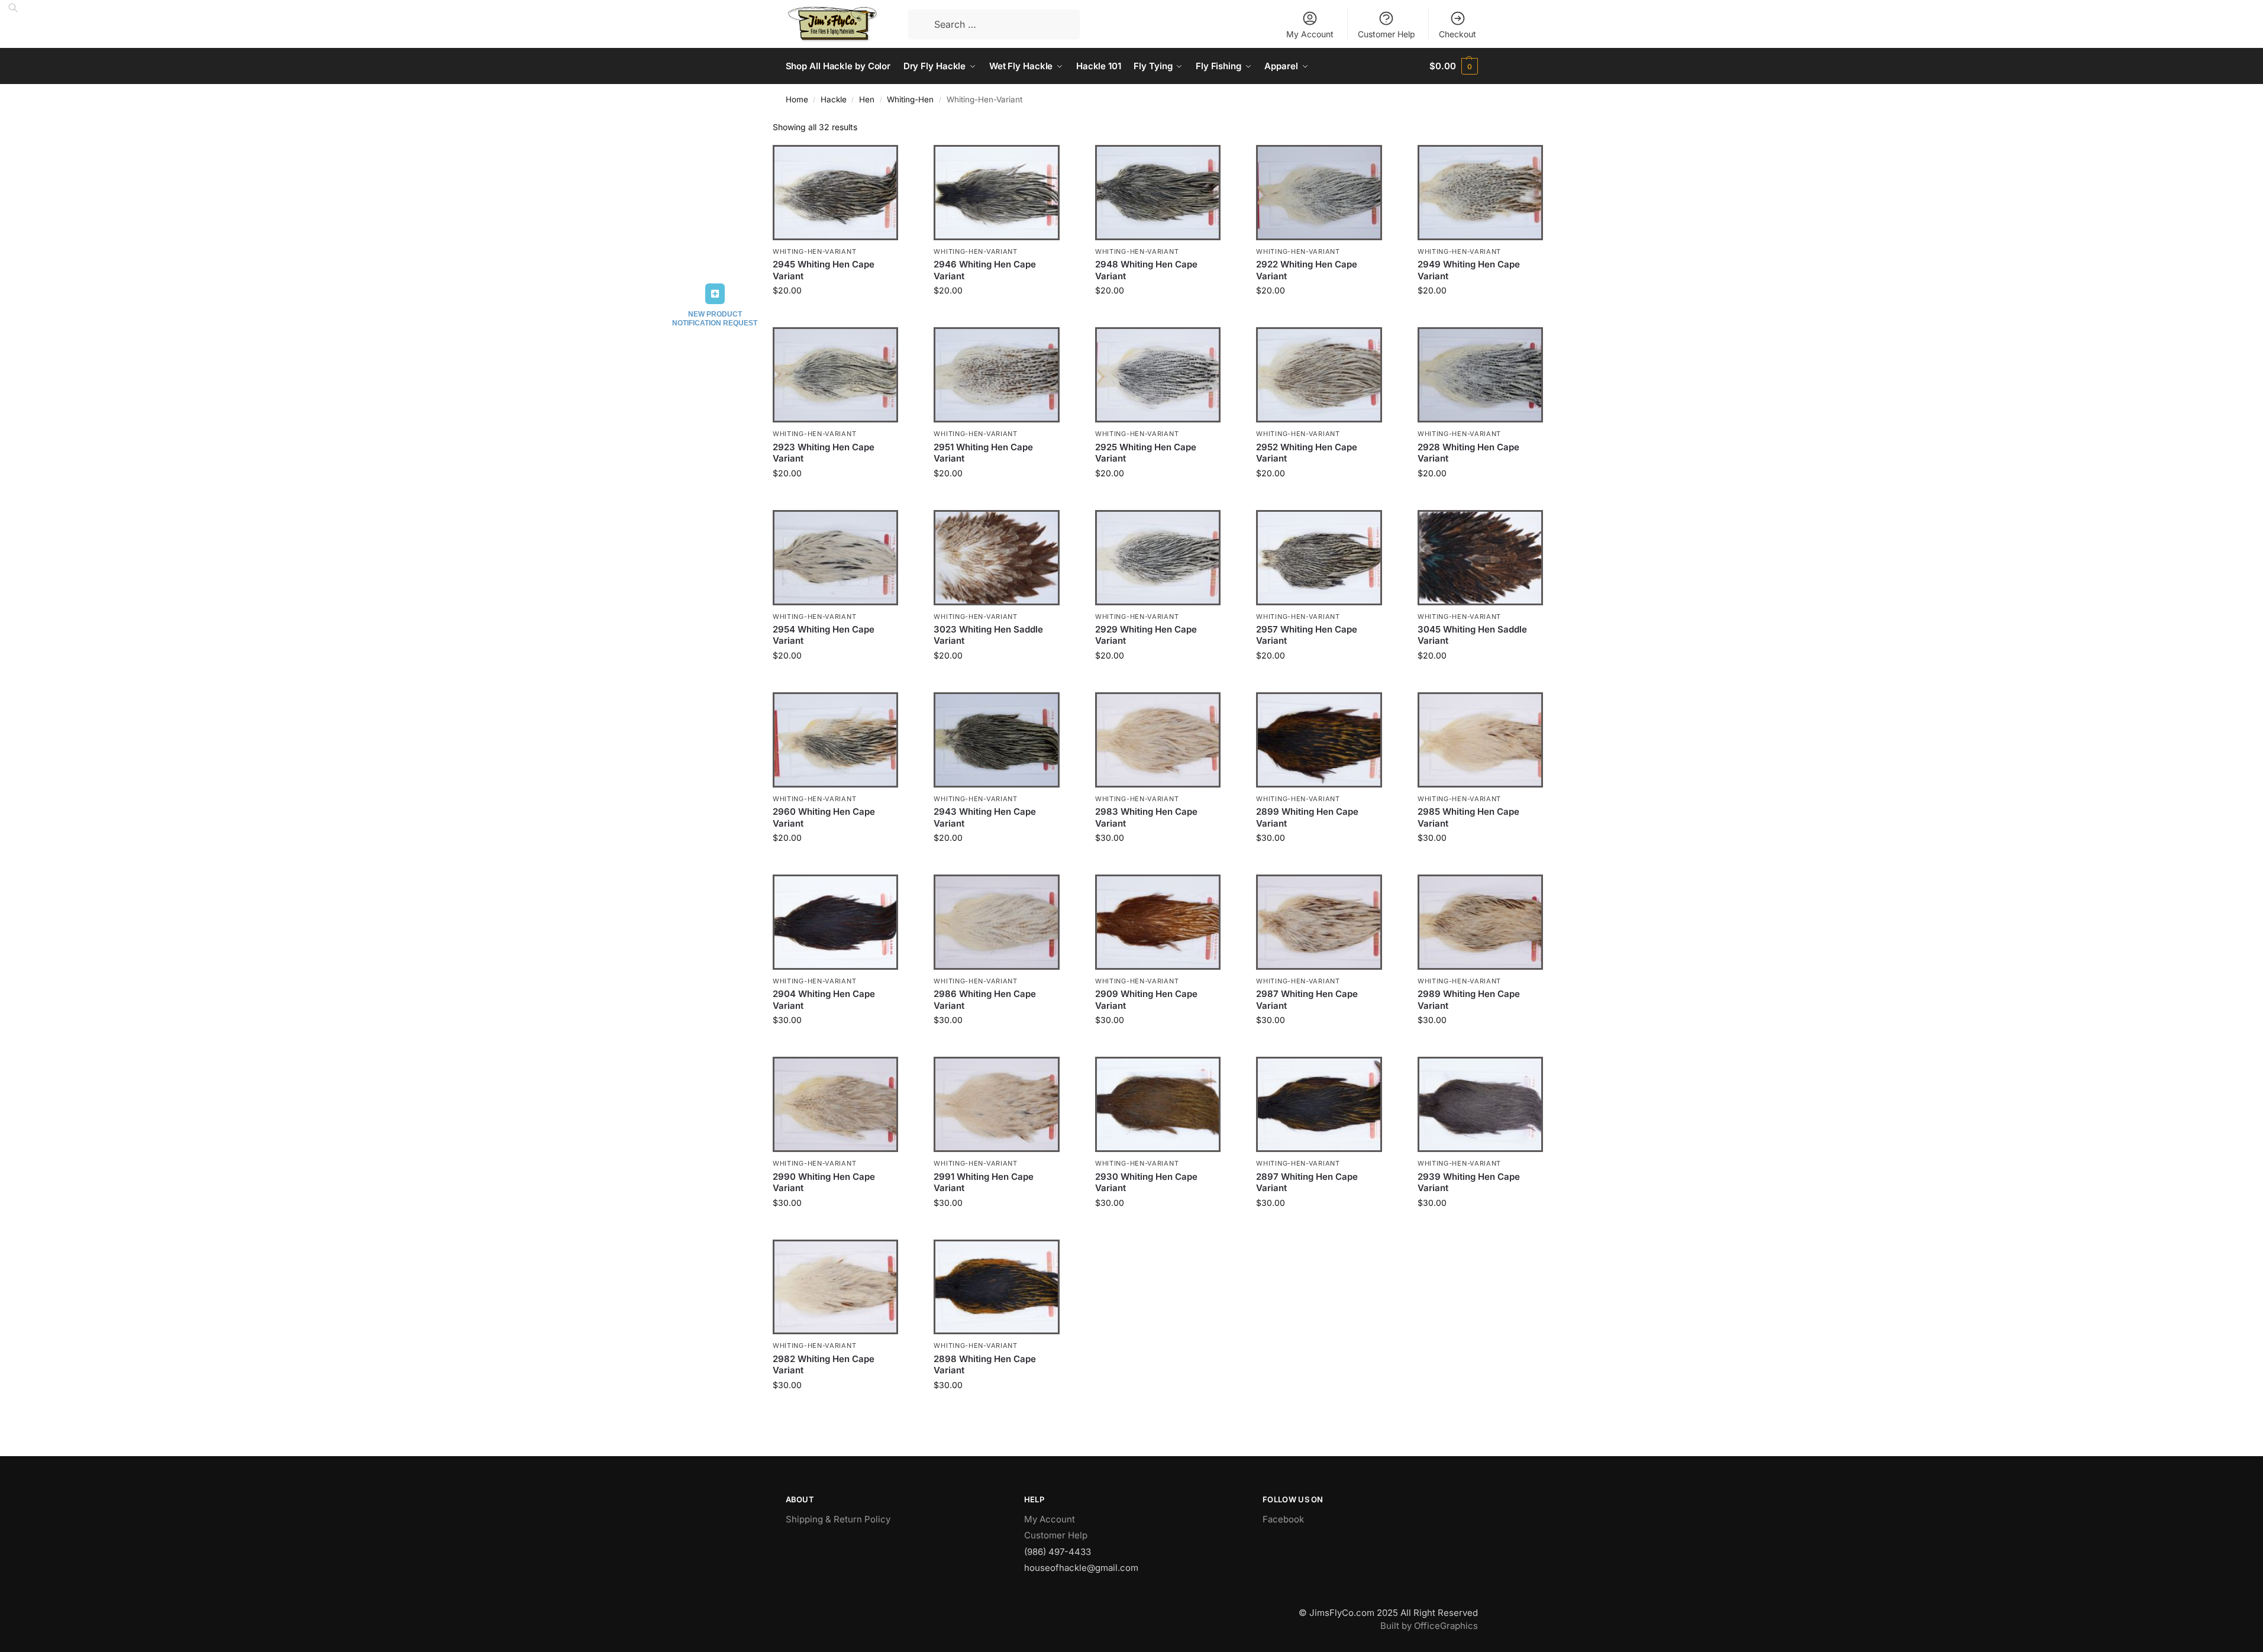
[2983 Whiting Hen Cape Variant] (1158, 740)
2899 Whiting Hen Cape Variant (1307, 817)
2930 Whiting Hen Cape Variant (1146, 1182)
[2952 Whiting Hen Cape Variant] (1319, 375)
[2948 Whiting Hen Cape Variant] (1158, 193)
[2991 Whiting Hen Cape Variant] (996, 1104)
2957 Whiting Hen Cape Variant (1307, 635)
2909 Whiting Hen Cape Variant (1146, 1000)
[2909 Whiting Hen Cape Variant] (1158, 922)
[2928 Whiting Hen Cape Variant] (1480, 375)
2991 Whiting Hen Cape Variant (984, 1182)
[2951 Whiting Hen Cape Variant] (996, 375)
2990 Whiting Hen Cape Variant (824, 1182)
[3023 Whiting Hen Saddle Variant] (996, 558)
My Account (1310, 34)
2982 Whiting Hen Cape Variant (824, 1365)
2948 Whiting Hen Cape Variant (1146, 270)
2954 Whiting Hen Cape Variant (824, 635)
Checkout (1457, 34)
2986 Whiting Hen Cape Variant (985, 1000)
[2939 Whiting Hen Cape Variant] (1480, 1104)
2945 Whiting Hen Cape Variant (824, 270)
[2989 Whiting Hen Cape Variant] (1480, 922)
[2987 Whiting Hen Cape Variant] (1319, 922)
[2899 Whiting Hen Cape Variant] (1319, 740)
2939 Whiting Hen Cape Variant (1469, 1182)
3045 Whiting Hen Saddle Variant (1472, 635)
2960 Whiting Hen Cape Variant (824, 817)
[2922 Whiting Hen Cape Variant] (1319, 193)
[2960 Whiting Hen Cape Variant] (835, 740)
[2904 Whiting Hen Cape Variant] (835, 922)
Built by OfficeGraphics (1429, 1626)
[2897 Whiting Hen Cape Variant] (1319, 1104)
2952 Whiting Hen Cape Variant (1307, 453)
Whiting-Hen (910, 99)
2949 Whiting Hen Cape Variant (1469, 270)
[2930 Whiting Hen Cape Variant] (1158, 1104)
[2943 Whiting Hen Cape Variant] (996, 740)
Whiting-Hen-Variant (814, 251)
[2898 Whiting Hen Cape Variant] (996, 1287)
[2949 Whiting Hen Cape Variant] (1480, 193)
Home (797, 99)
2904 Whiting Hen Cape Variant (824, 1000)
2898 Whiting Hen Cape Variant (985, 1365)
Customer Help (1386, 34)
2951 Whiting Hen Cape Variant (983, 453)
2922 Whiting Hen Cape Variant (1307, 270)
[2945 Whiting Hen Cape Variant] (835, 193)
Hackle (834, 99)
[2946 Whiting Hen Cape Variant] (996, 193)
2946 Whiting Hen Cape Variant (985, 270)
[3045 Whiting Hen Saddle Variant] (1480, 558)
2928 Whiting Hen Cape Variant (1468, 453)
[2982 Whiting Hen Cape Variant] (835, 1287)
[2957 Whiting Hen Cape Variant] (1319, 558)
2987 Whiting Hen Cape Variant (1307, 1000)
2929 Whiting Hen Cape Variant (1146, 635)
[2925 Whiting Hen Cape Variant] (1158, 375)
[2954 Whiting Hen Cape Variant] (835, 558)
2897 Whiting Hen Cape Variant (1307, 1182)
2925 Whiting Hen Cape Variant (1146, 453)
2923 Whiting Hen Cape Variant (824, 453)
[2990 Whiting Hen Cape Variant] (835, 1104)
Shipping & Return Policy (838, 1519)
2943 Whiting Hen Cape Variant (985, 817)
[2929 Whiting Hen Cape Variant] (1158, 558)
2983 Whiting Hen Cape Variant (1146, 817)
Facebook (1283, 1519)
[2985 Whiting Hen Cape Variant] (1480, 740)
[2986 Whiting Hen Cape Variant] (996, 922)
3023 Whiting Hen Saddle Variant (988, 635)
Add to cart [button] (836, 315)
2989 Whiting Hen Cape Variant (1469, 1000)
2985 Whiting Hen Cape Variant (1468, 817)
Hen (867, 99)
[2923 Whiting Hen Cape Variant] (835, 375)
